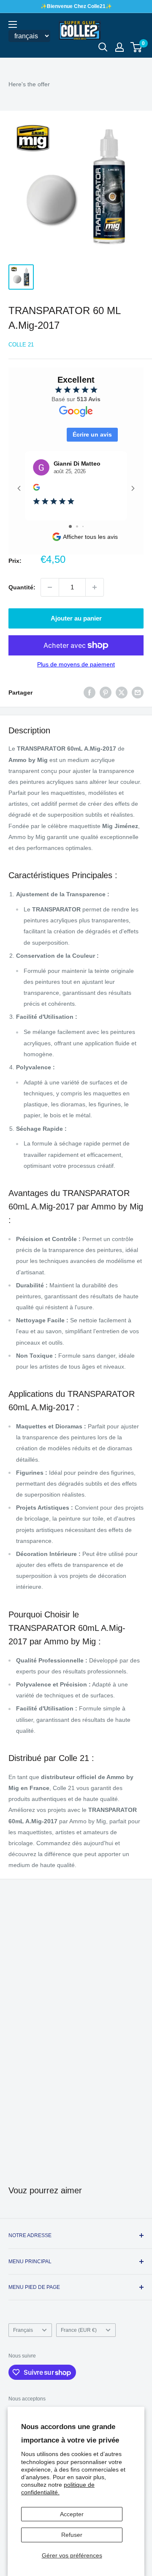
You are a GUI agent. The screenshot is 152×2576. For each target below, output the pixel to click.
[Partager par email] (138, 693)
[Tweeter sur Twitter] (122, 693)
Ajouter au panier (76, 618)
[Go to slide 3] (83, 526)
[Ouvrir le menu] (13, 24)
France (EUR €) (79, 2330)
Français (23, 2330)
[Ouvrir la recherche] (103, 47)
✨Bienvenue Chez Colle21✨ (76, 6)
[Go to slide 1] (70, 526)
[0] (137, 47)
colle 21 (21, 345)
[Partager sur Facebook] (90, 693)
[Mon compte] (119, 47)
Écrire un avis (92, 434)
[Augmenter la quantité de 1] (95, 587)
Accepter (72, 2514)
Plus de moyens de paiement (76, 664)
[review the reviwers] (36, 489)
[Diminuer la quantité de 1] (50, 587)
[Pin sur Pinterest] (106, 693)
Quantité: (22, 587)
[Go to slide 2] (77, 526)
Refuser (72, 2535)
